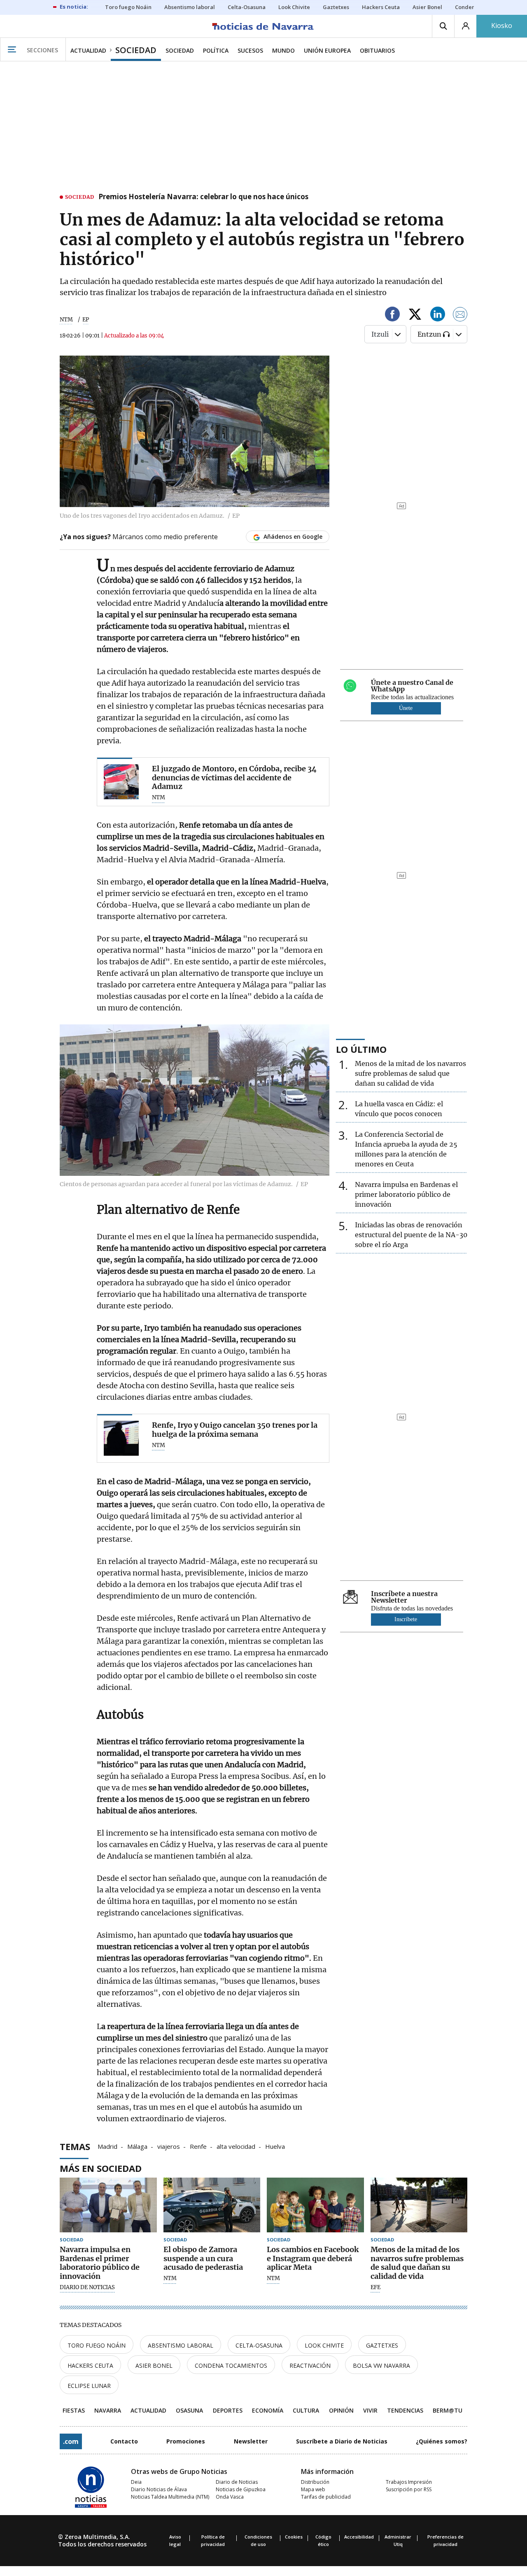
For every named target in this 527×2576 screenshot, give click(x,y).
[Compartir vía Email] (460, 315)
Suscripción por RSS (409, 2489)
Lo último (361, 1049)
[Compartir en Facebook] (392, 315)
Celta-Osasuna (259, 2345)
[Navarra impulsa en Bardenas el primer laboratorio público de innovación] (108, 2205)
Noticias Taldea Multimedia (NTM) (170, 2497)
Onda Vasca (230, 2497)
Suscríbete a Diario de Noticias (342, 2441)
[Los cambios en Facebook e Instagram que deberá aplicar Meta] (315, 2205)
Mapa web (313, 2489)
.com (71, 2441)
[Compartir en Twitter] (415, 315)
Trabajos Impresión (409, 2482)
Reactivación (310, 2365)
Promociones (186, 2441)
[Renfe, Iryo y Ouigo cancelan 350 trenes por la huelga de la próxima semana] (121, 1438)
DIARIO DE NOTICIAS (87, 2287)
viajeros (169, 2146)
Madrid (107, 2146)
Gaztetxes (382, 2345)
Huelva (275, 2146)
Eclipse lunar (89, 2386)
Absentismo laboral (181, 2345)
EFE (375, 2287)
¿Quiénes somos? (442, 2441)
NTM (66, 320)
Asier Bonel (154, 2365)
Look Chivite (324, 2345)
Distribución (315, 2482)
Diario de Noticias (237, 2482)
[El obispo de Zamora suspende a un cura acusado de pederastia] (212, 2205)
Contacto (124, 2441)
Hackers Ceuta (90, 2365)
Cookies (294, 2537)
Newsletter (251, 2441)
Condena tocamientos (231, 2365)
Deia (136, 2482)
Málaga (137, 2146)
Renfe (198, 2146)
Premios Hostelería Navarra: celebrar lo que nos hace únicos (203, 197)
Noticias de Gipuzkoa (241, 2489)
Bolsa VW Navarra (381, 2365)
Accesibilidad (359, 2537)
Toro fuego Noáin (97, 2345)
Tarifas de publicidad (326, 2497)
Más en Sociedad (101, 2168)
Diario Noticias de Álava (159, 2489)
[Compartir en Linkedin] (438, 315)
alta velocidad (236, 2146)
